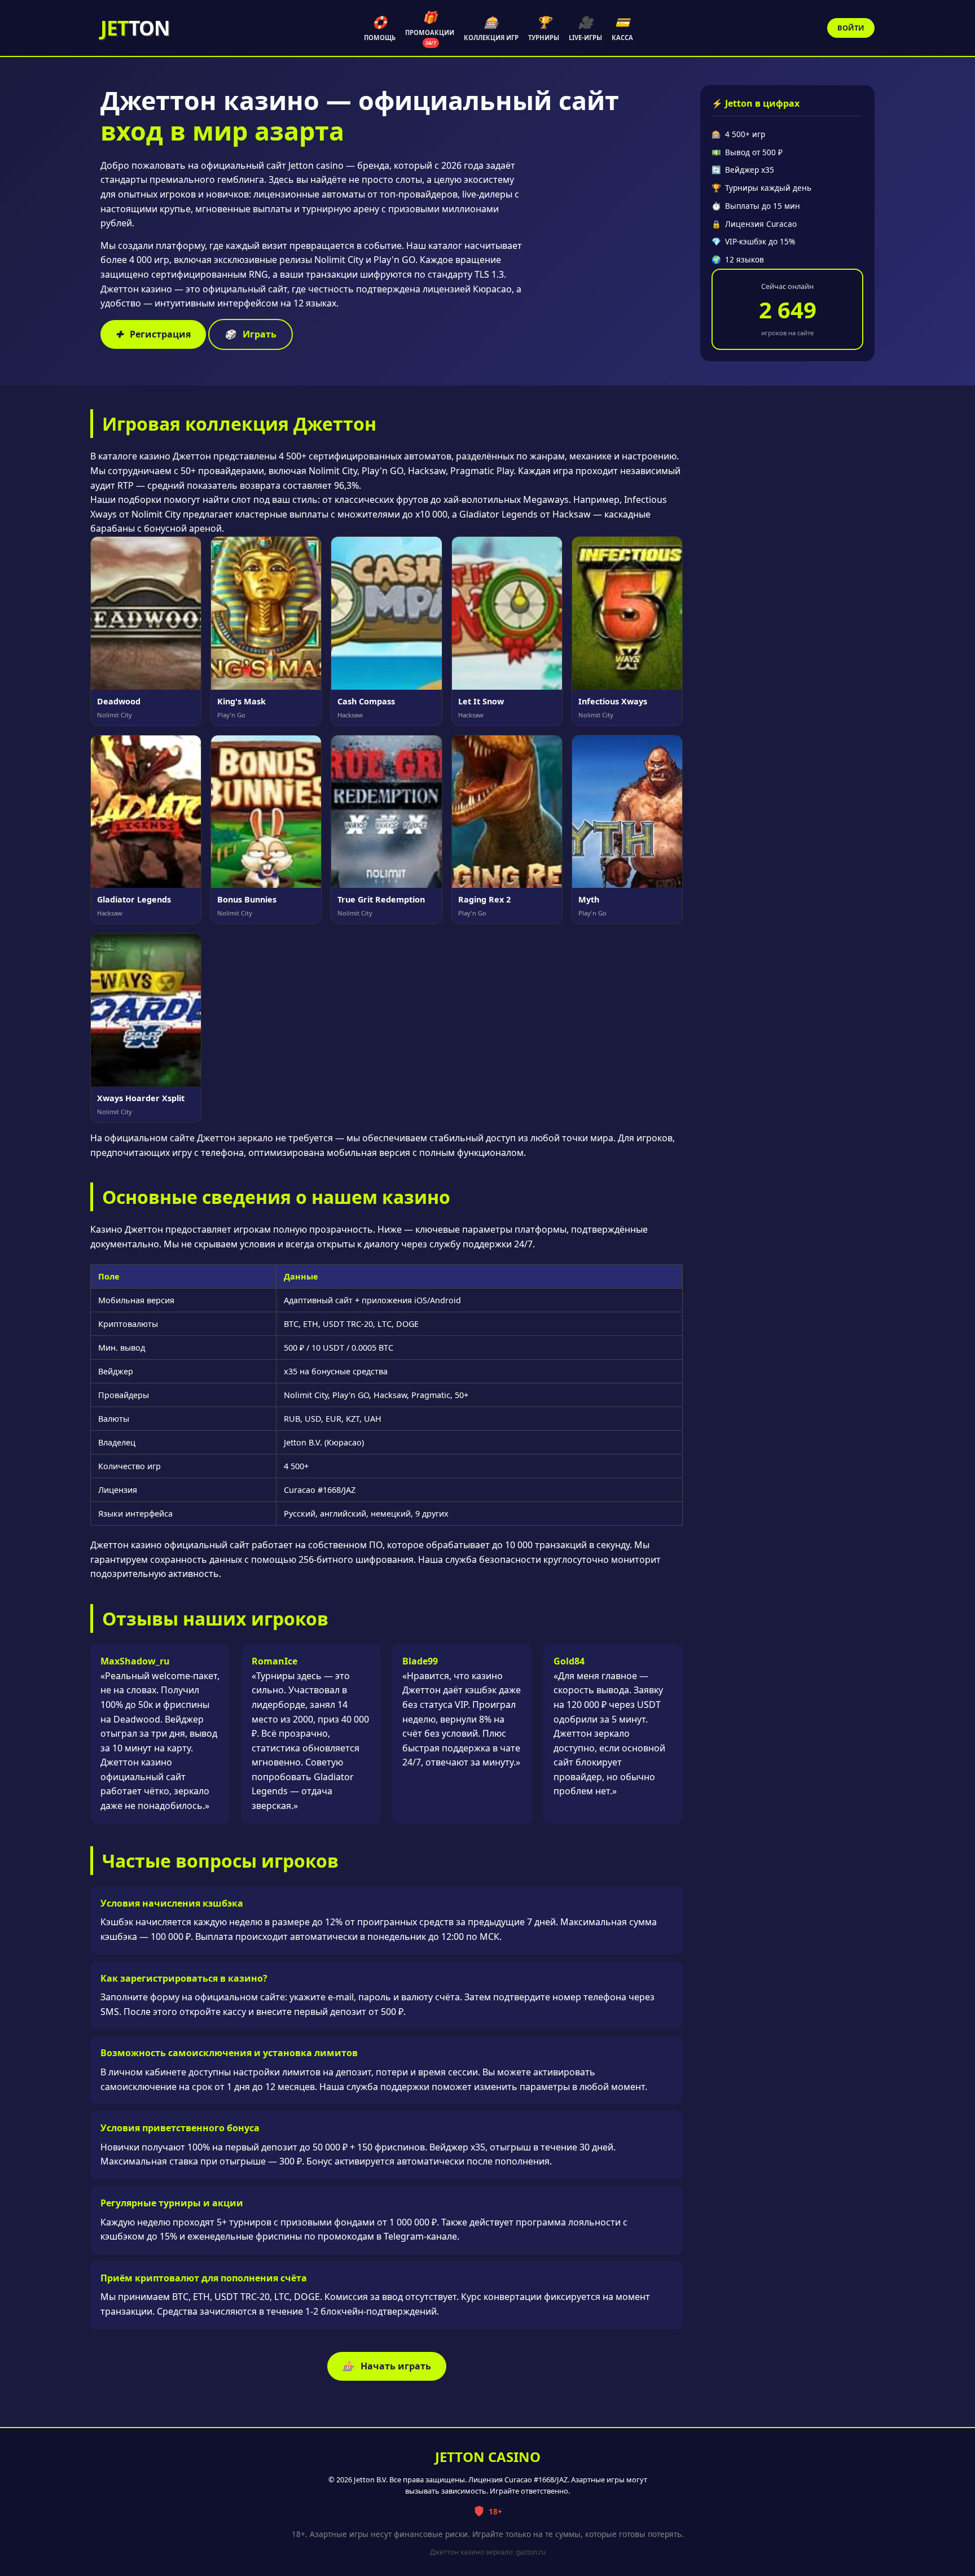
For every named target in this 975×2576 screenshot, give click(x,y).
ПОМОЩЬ (380, 28)
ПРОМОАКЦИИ (430, 28)
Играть (251, 334)
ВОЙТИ (851, 28)
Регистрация (153, 334)
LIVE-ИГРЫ (585, 28)
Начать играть (387, 2366)
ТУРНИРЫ (544, 28)
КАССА (622, 28)
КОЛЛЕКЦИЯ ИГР (491, 28)
